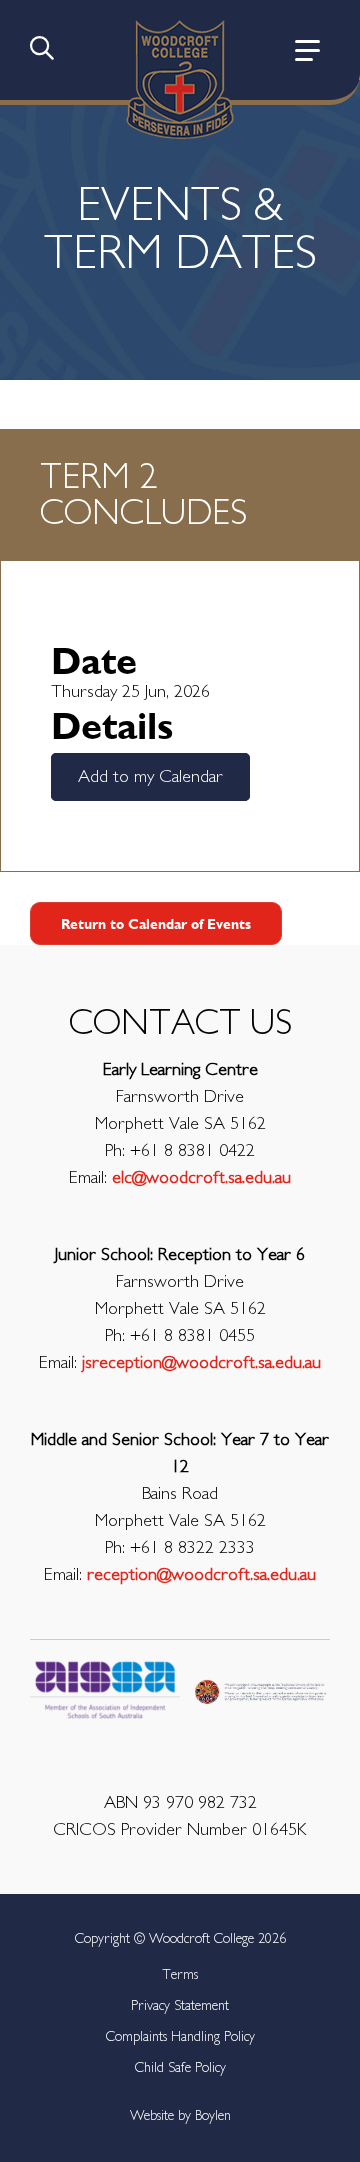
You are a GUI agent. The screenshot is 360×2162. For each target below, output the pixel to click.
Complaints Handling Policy (180, 2037)
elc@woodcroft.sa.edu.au (201, 1178)
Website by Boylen (180, 2116)
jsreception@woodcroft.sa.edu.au (201, 1363)
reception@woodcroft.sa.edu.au (201, 1575)
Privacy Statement (180, 2006)
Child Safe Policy (180, 2068)
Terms (180, 1975)
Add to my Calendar (150, 777)
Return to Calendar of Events (156, 923)
